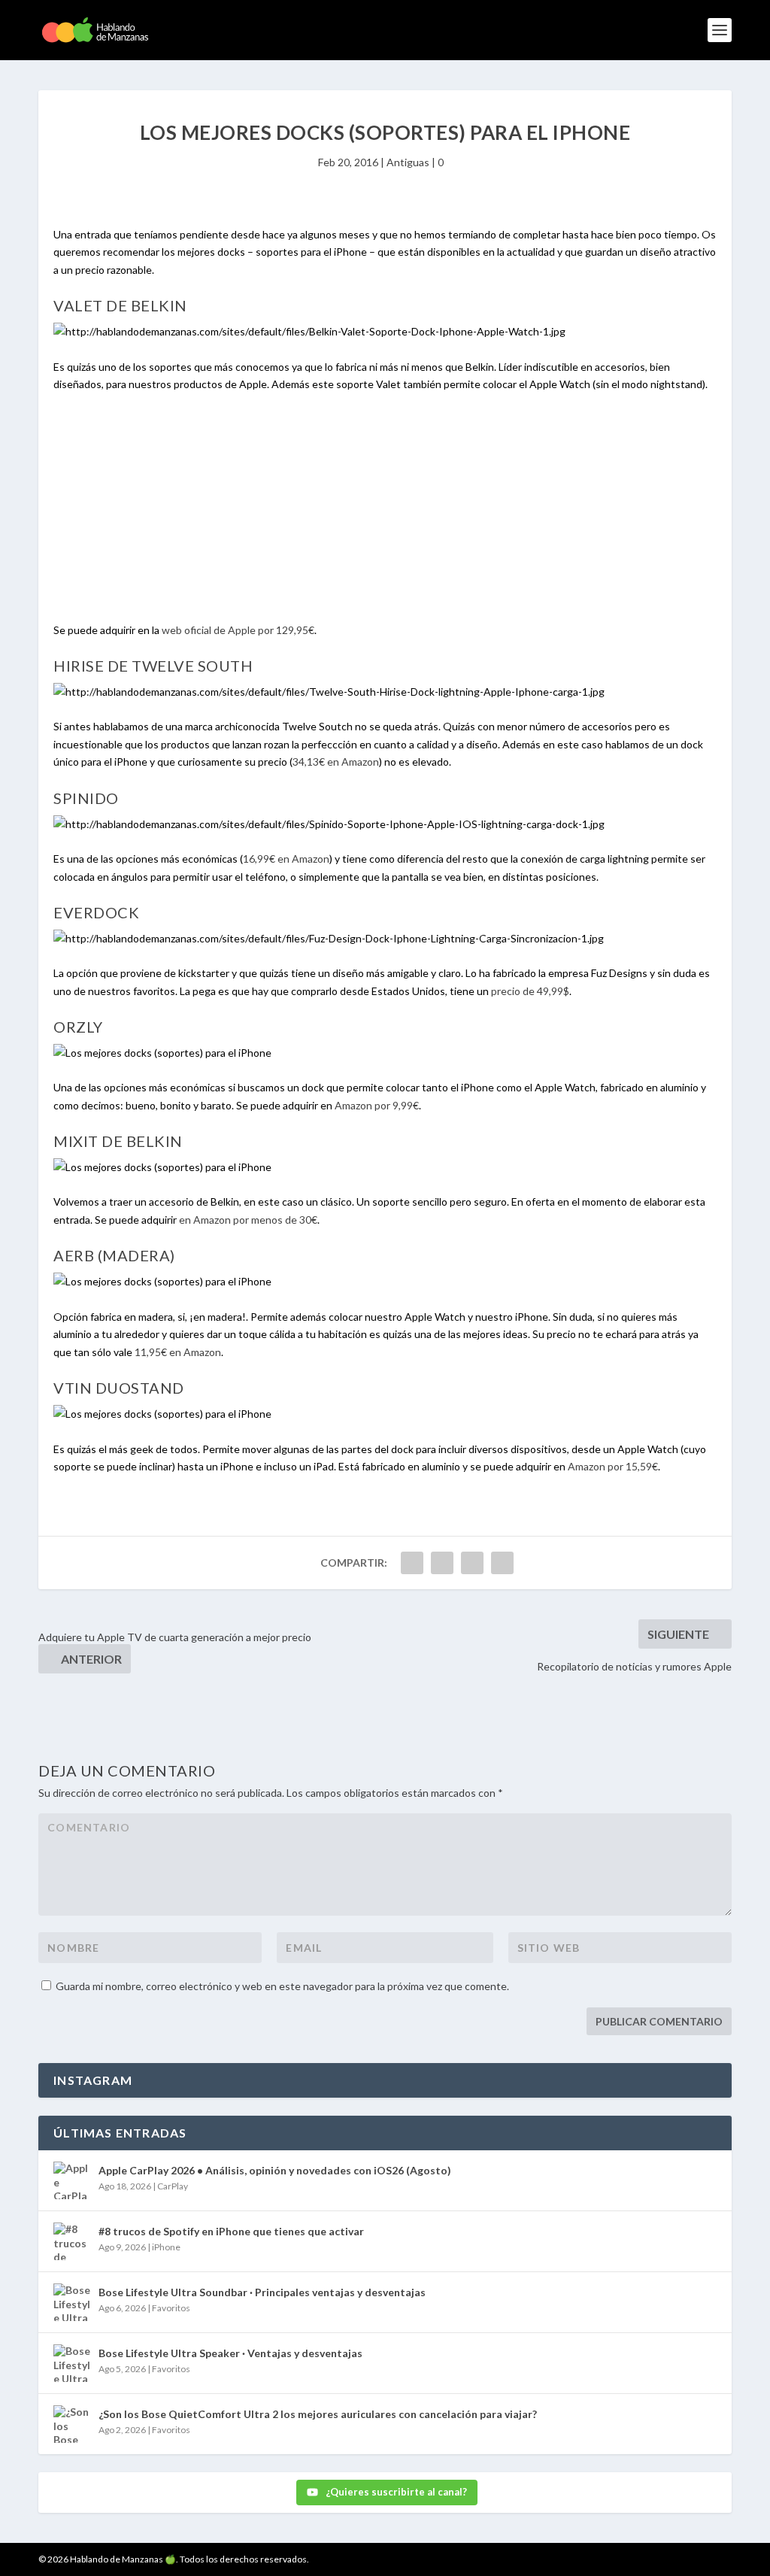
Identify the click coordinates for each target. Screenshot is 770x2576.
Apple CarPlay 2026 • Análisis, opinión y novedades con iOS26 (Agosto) (275, 2170)
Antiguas (408, 162)
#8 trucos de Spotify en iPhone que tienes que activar (231, 2231)
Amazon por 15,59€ (613, 1466)
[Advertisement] (385, 516)
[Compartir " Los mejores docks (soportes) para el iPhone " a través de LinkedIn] (472, 1563)
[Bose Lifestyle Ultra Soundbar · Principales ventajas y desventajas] (72, 2302)
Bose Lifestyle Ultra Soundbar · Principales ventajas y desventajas (262, 2292)
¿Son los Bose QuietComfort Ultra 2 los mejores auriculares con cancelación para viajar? (318, 2414)
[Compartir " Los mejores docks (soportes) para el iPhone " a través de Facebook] (412, 1563)
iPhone (166, 2247)
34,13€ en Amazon (336, 762)
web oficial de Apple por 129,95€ (238, 630)
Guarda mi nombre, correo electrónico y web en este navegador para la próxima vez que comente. (282, 1986)
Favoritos (171, 2308)
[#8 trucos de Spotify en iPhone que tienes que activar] (72, 2241)
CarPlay (173, 2186)
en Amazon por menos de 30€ (248, 1220)
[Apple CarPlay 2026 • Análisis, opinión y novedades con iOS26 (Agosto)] (72, 2180)
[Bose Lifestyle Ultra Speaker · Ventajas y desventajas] (72, 2363)
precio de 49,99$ (530, 991)
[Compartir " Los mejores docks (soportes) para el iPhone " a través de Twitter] (442, 1563)
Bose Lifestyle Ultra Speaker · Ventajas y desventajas (230, 2353)
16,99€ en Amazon (286, 859)
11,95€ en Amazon (178, 1352)
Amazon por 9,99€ (377, 1105)
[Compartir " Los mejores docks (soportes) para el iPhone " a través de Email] (502, 1563)
